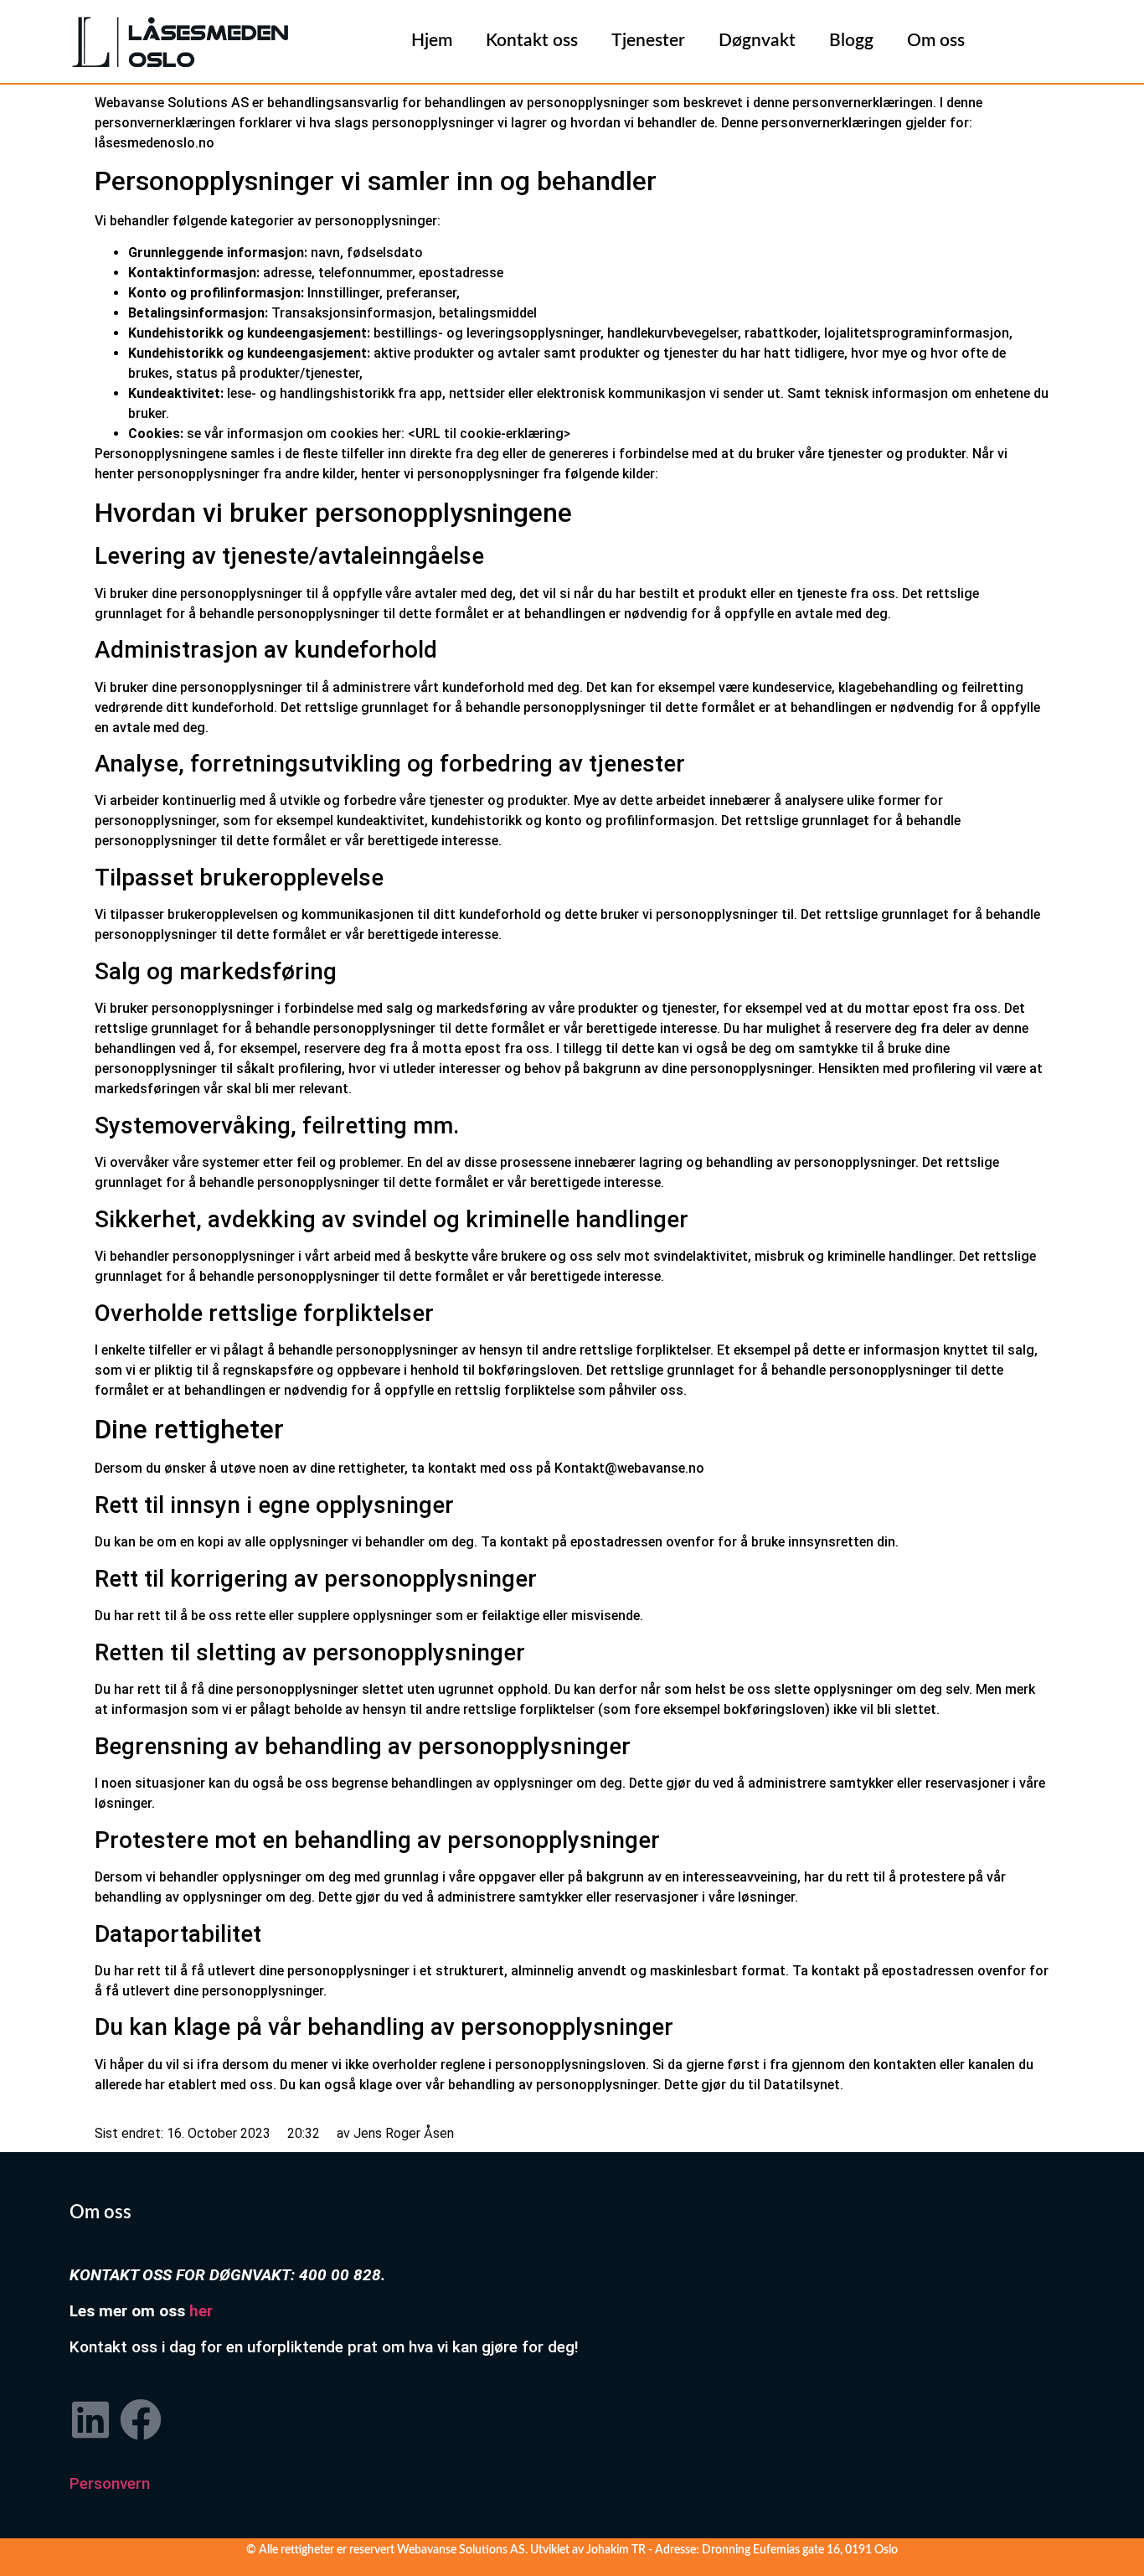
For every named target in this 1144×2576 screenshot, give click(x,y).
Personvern (110, 2483)
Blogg (851, 41)
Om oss (936, 41)
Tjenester (648, 41)
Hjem (432, 41)
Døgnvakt (757, 41)
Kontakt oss (532, 41)
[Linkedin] (90, 2419)
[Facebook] (141, 2419)
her (201, 2311)
